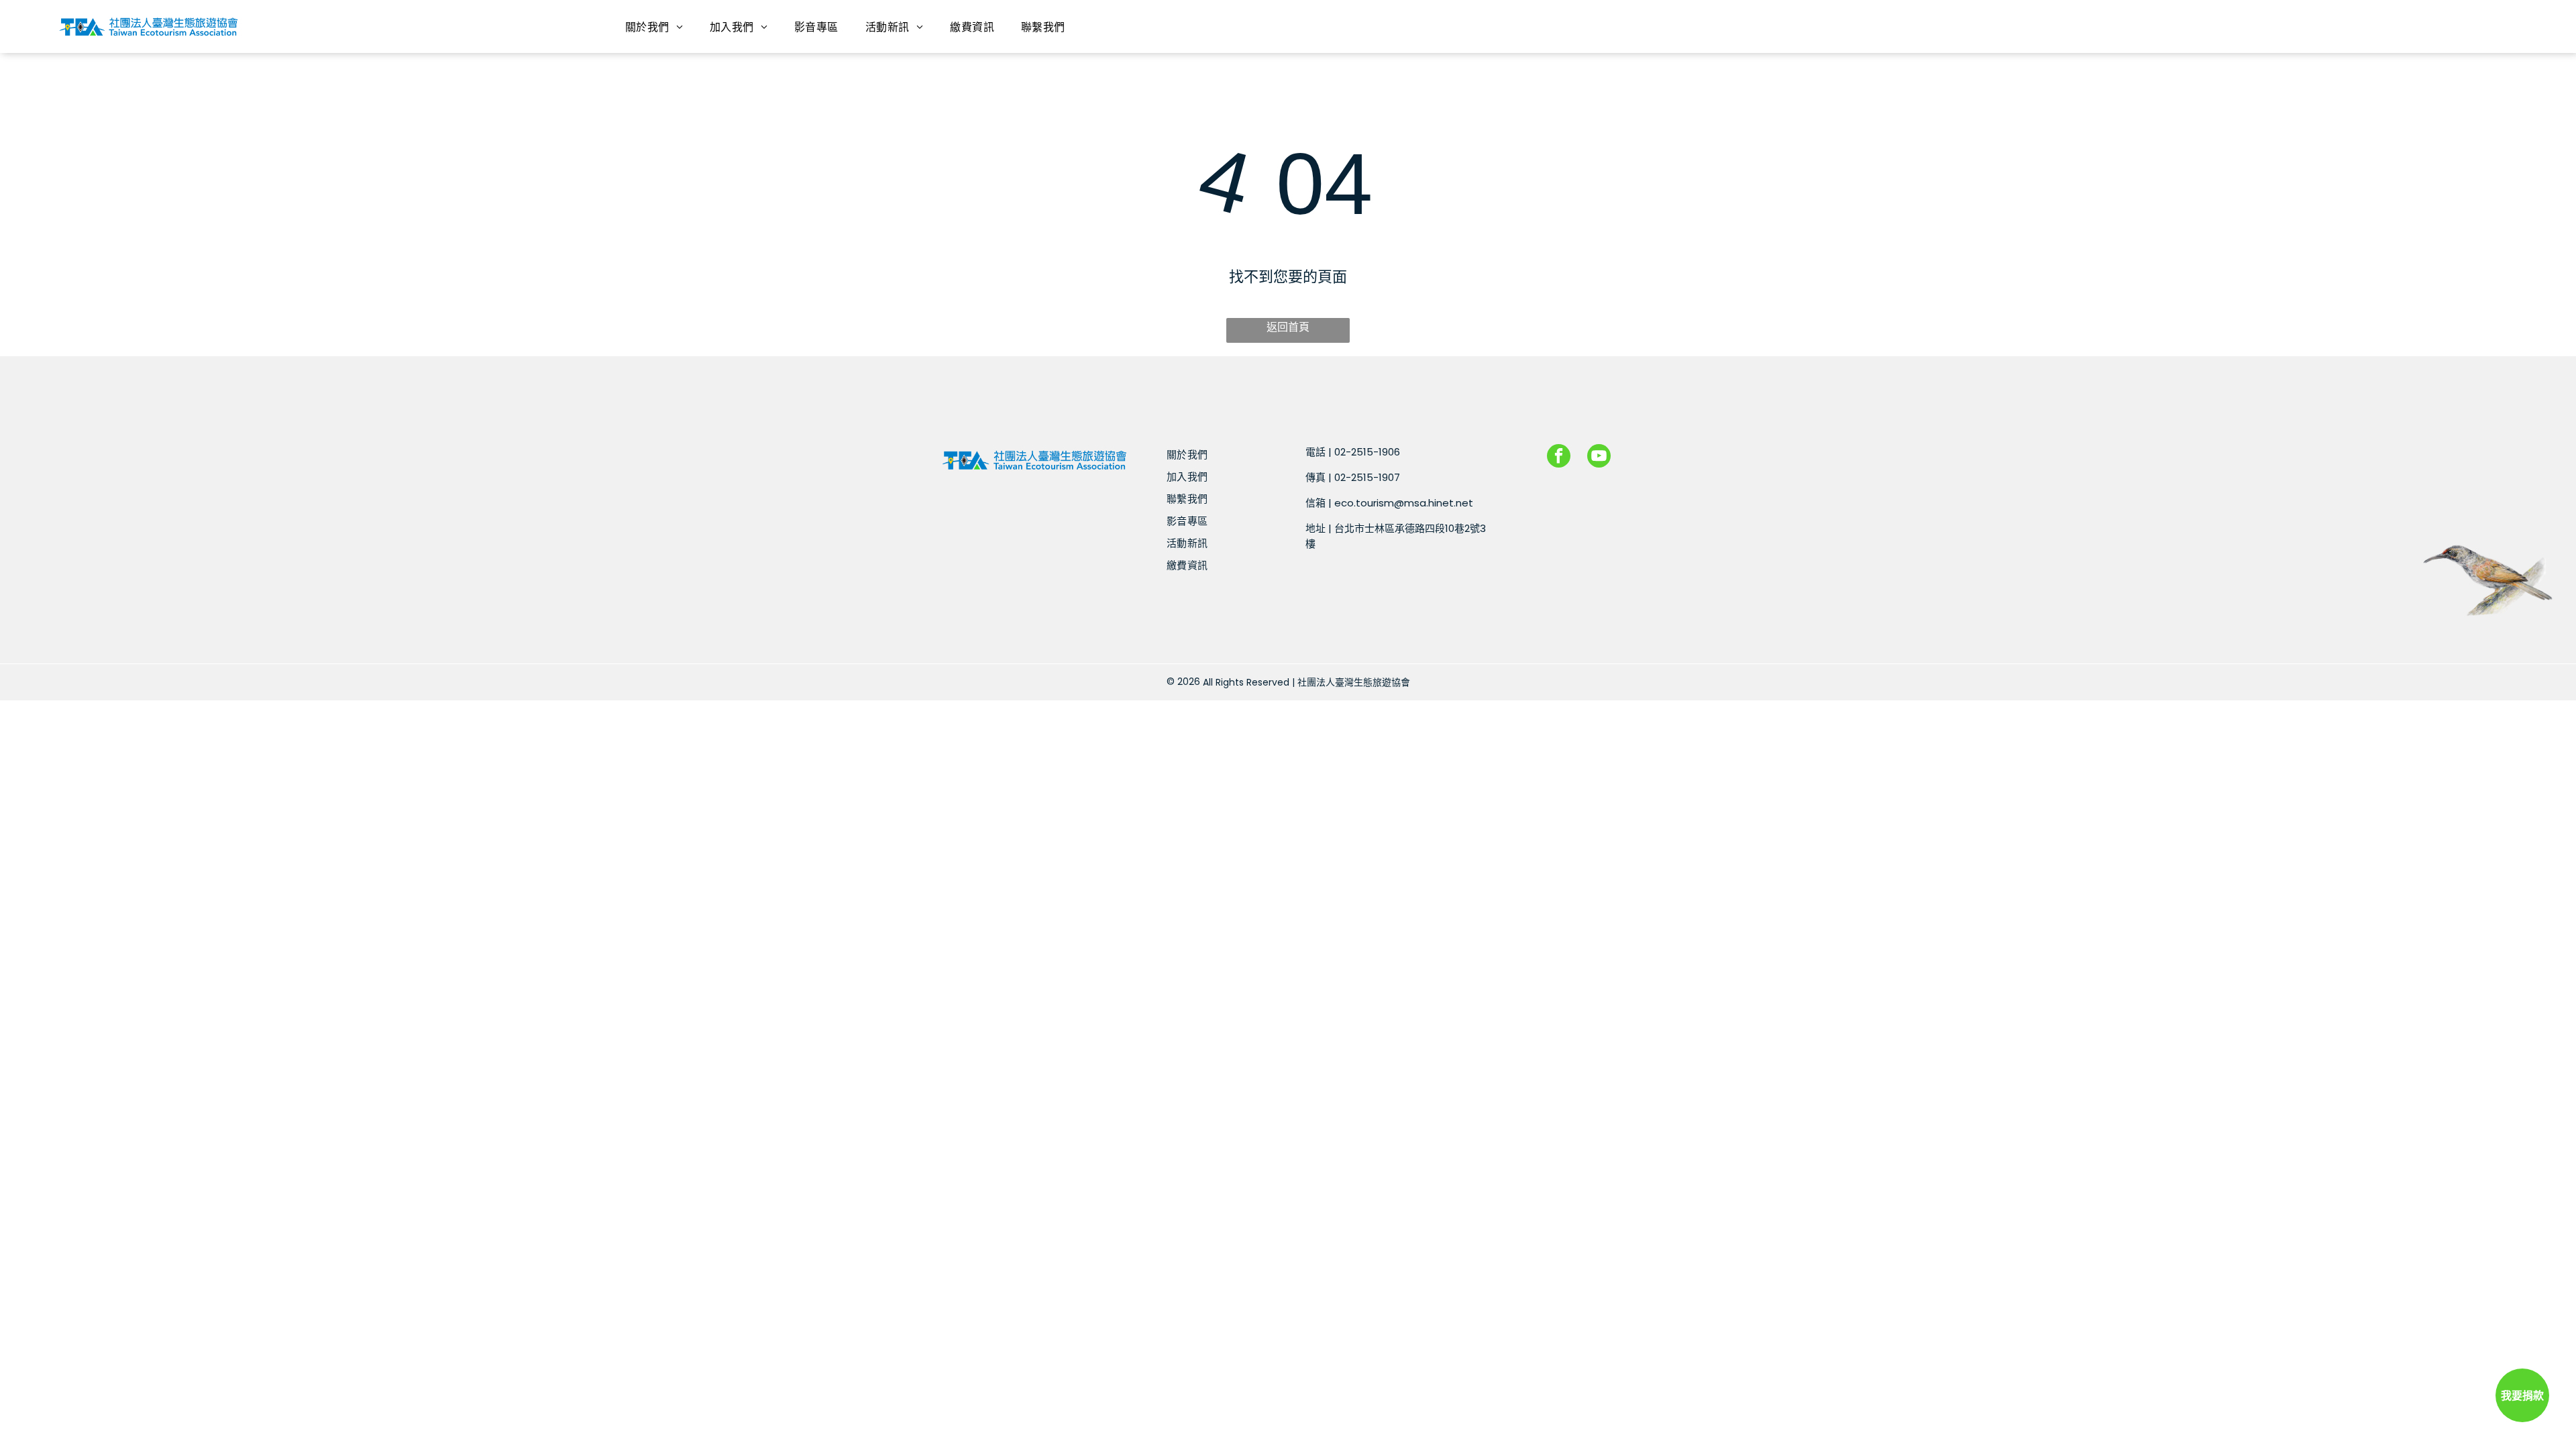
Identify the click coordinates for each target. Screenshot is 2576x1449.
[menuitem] (654, 26)
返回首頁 (1288, 327)
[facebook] (1559, 458)
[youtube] (1599, 458)
